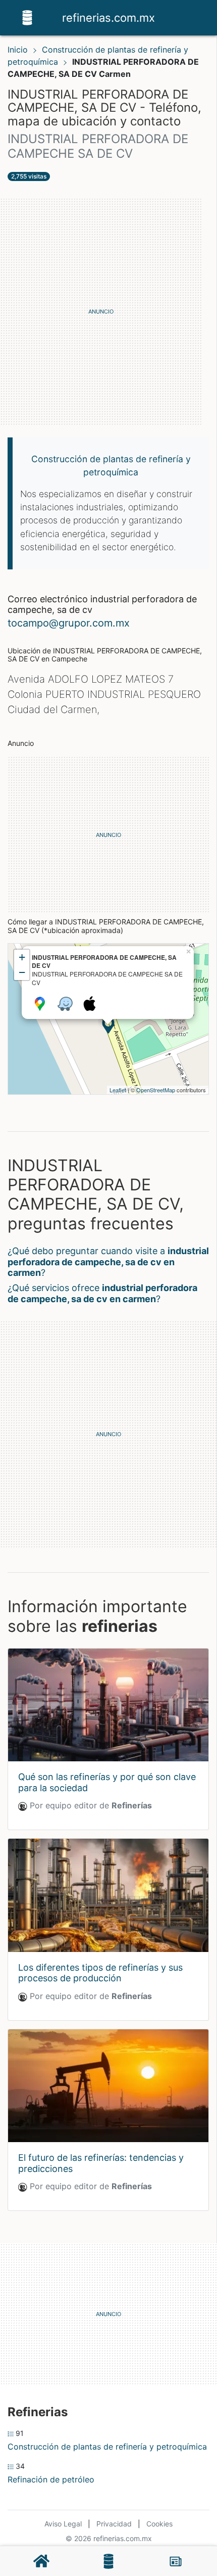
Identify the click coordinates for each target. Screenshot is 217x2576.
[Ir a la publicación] (108, 1705)
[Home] (27, 17)
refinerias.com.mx (108, 18)
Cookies (159, 2524)
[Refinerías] (108, 2561)
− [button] (22, 972)
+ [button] (22, 957)
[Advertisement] (108, 312)
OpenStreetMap (156, 1090)
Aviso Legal (63, 2524)
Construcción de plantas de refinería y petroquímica (107, 2447)
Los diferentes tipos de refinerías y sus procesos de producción (100, 1973)
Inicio (18, 50)
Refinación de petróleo (51, 2479)
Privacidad (114, 2524)
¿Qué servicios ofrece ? (102, 1293)
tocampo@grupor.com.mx (69, 623)
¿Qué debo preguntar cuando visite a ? (108, 1262)
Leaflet (118, 1090)
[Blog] (176, 2561)
